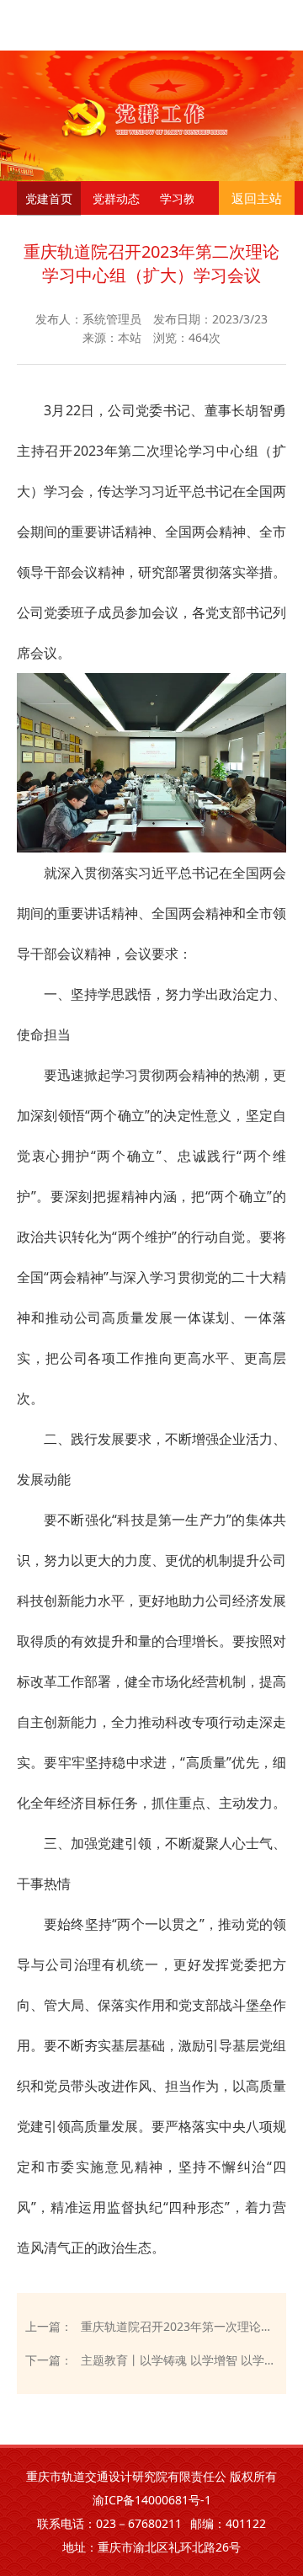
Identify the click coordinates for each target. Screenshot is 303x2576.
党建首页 (49, 198)
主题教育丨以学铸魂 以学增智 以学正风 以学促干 (179, 2360)
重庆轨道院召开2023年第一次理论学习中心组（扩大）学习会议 (179, 2326)
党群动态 (116, 198)
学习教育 (183, 198)
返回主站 (257, 198)
